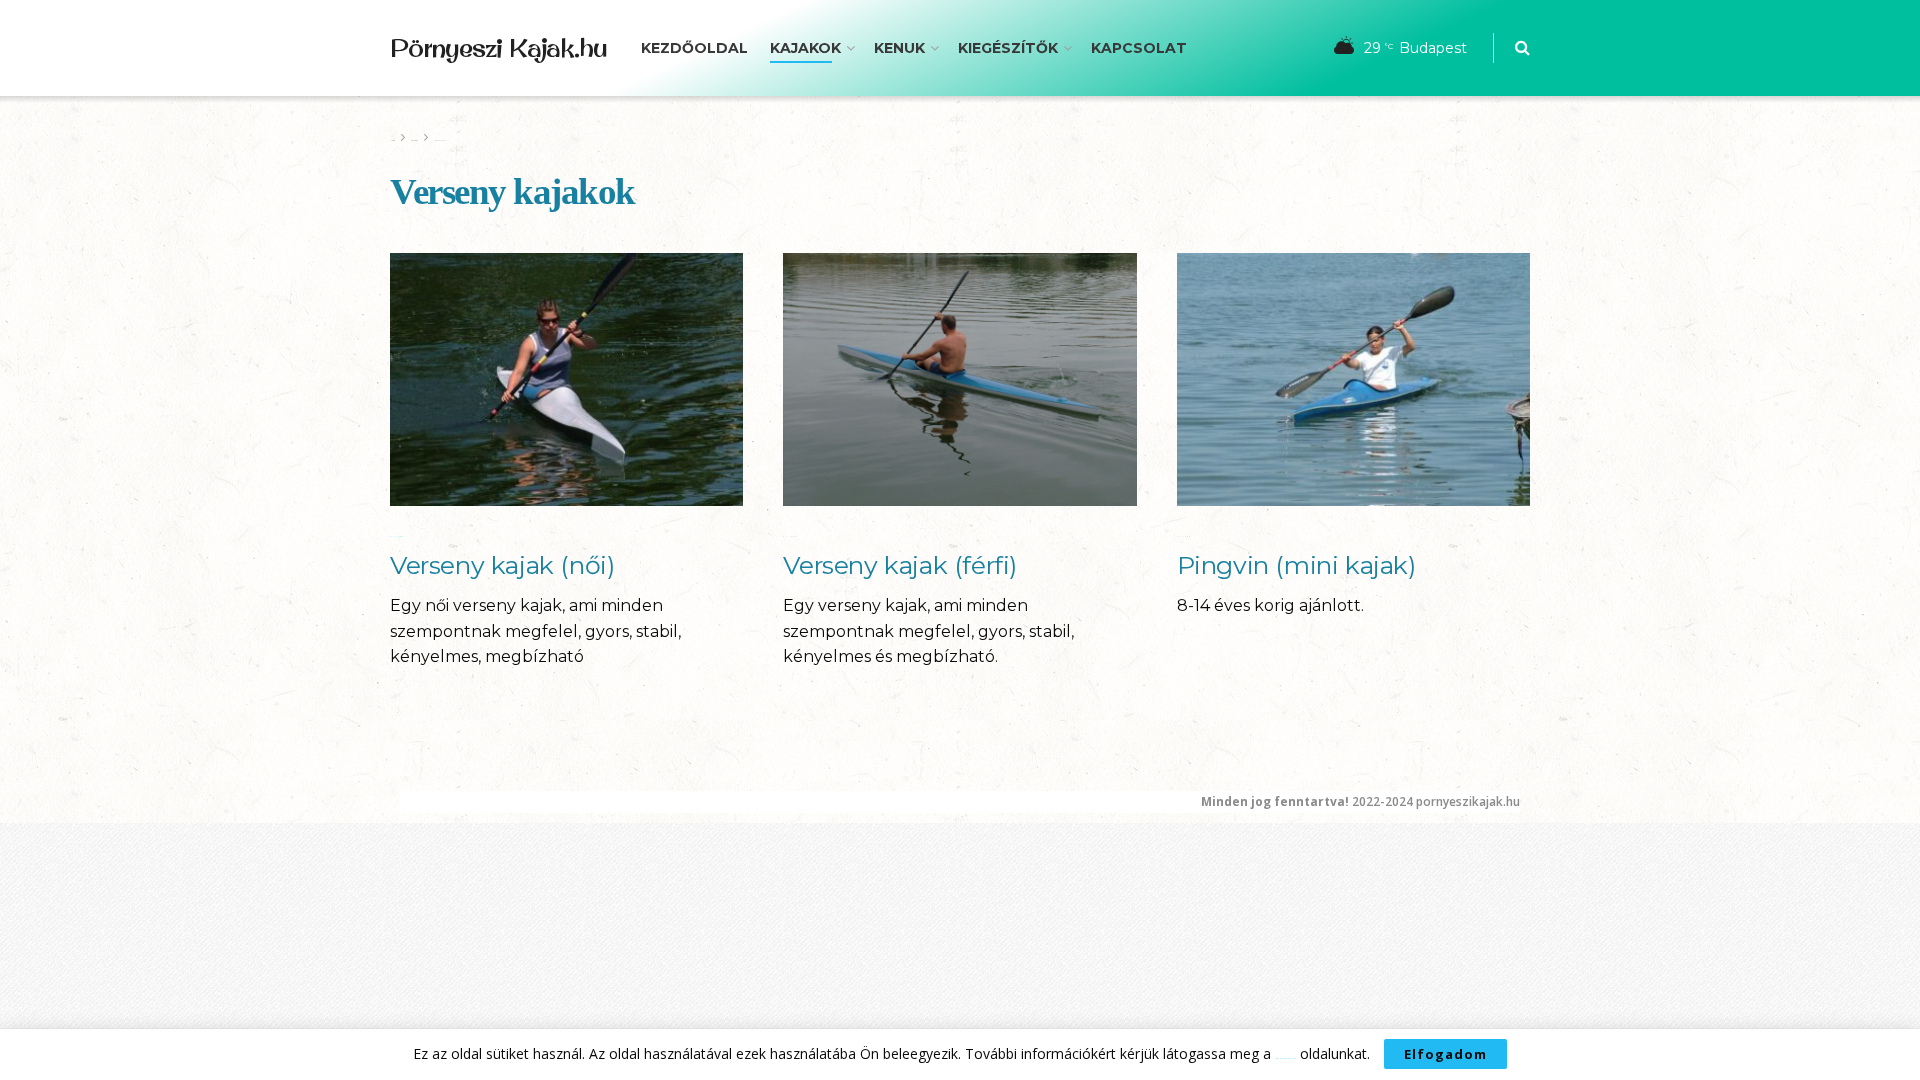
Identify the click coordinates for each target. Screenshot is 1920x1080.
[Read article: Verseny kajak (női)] (566, 379)
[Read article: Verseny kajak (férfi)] (959, 379)
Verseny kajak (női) (502, 565)
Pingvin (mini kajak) (1296, 565)
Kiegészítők (1008, 48)
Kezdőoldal (694, 48)
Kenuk (899, 48)
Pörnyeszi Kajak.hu (498, 48)
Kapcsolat (1139, 48)
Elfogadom (1445, 1054)
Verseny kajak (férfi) (900, 565)
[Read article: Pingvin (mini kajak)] (1353, 379)
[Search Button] (1522, 48)
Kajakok (805, 48)
